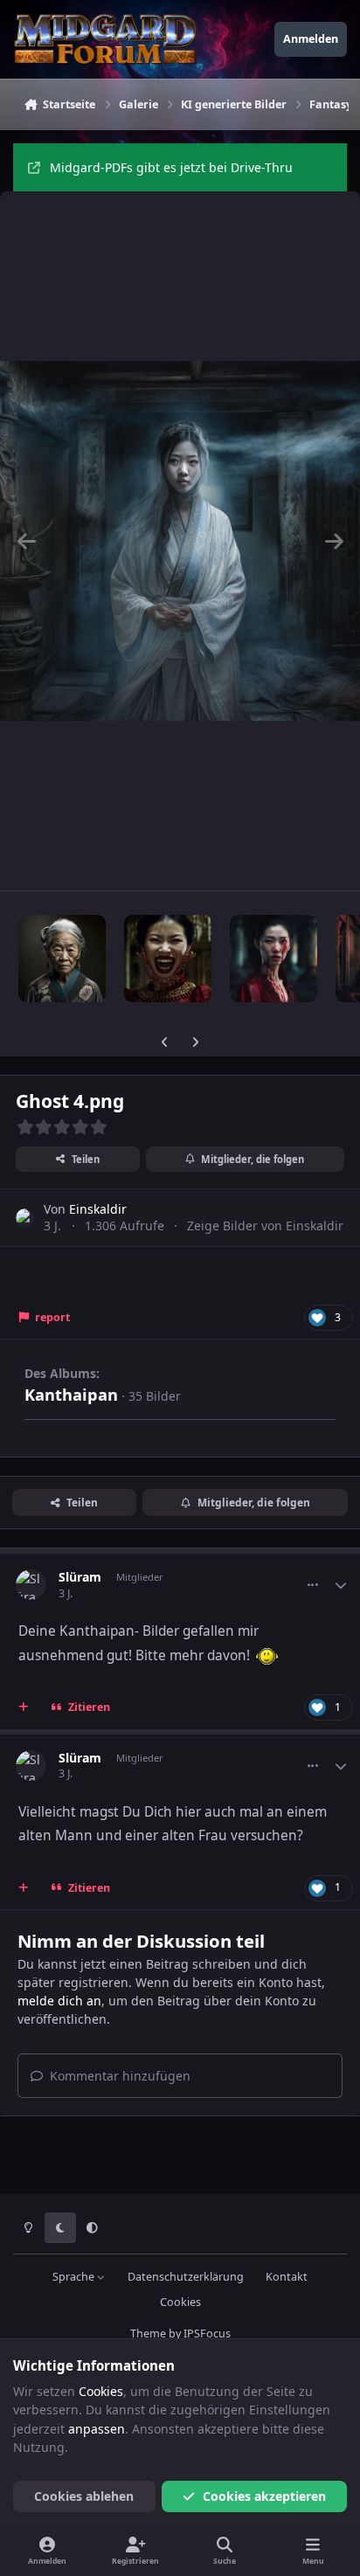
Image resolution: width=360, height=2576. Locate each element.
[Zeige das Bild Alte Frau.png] (62, 959)
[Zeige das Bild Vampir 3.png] (168, 959)
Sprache (75, 2277)
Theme (148, 2334)
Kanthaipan (71, 1395)
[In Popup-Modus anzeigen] (180, 541)
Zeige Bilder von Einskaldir (265, 1226)
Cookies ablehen (84, 2496)
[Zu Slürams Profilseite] (31, 1585)
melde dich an (59, 2001)
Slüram (80, 1577)
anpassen (97, 2429)
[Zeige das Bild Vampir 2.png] (273, 959)
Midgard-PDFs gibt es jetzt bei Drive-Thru (171, 167)
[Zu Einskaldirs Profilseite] (25, 1218)
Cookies (180, 2302)
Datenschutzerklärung (186, 2277)
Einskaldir (98, 1209)
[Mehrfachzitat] (24, 1707)
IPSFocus (207, 2334)
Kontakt (287, 2277)
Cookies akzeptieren (264, 2496)
